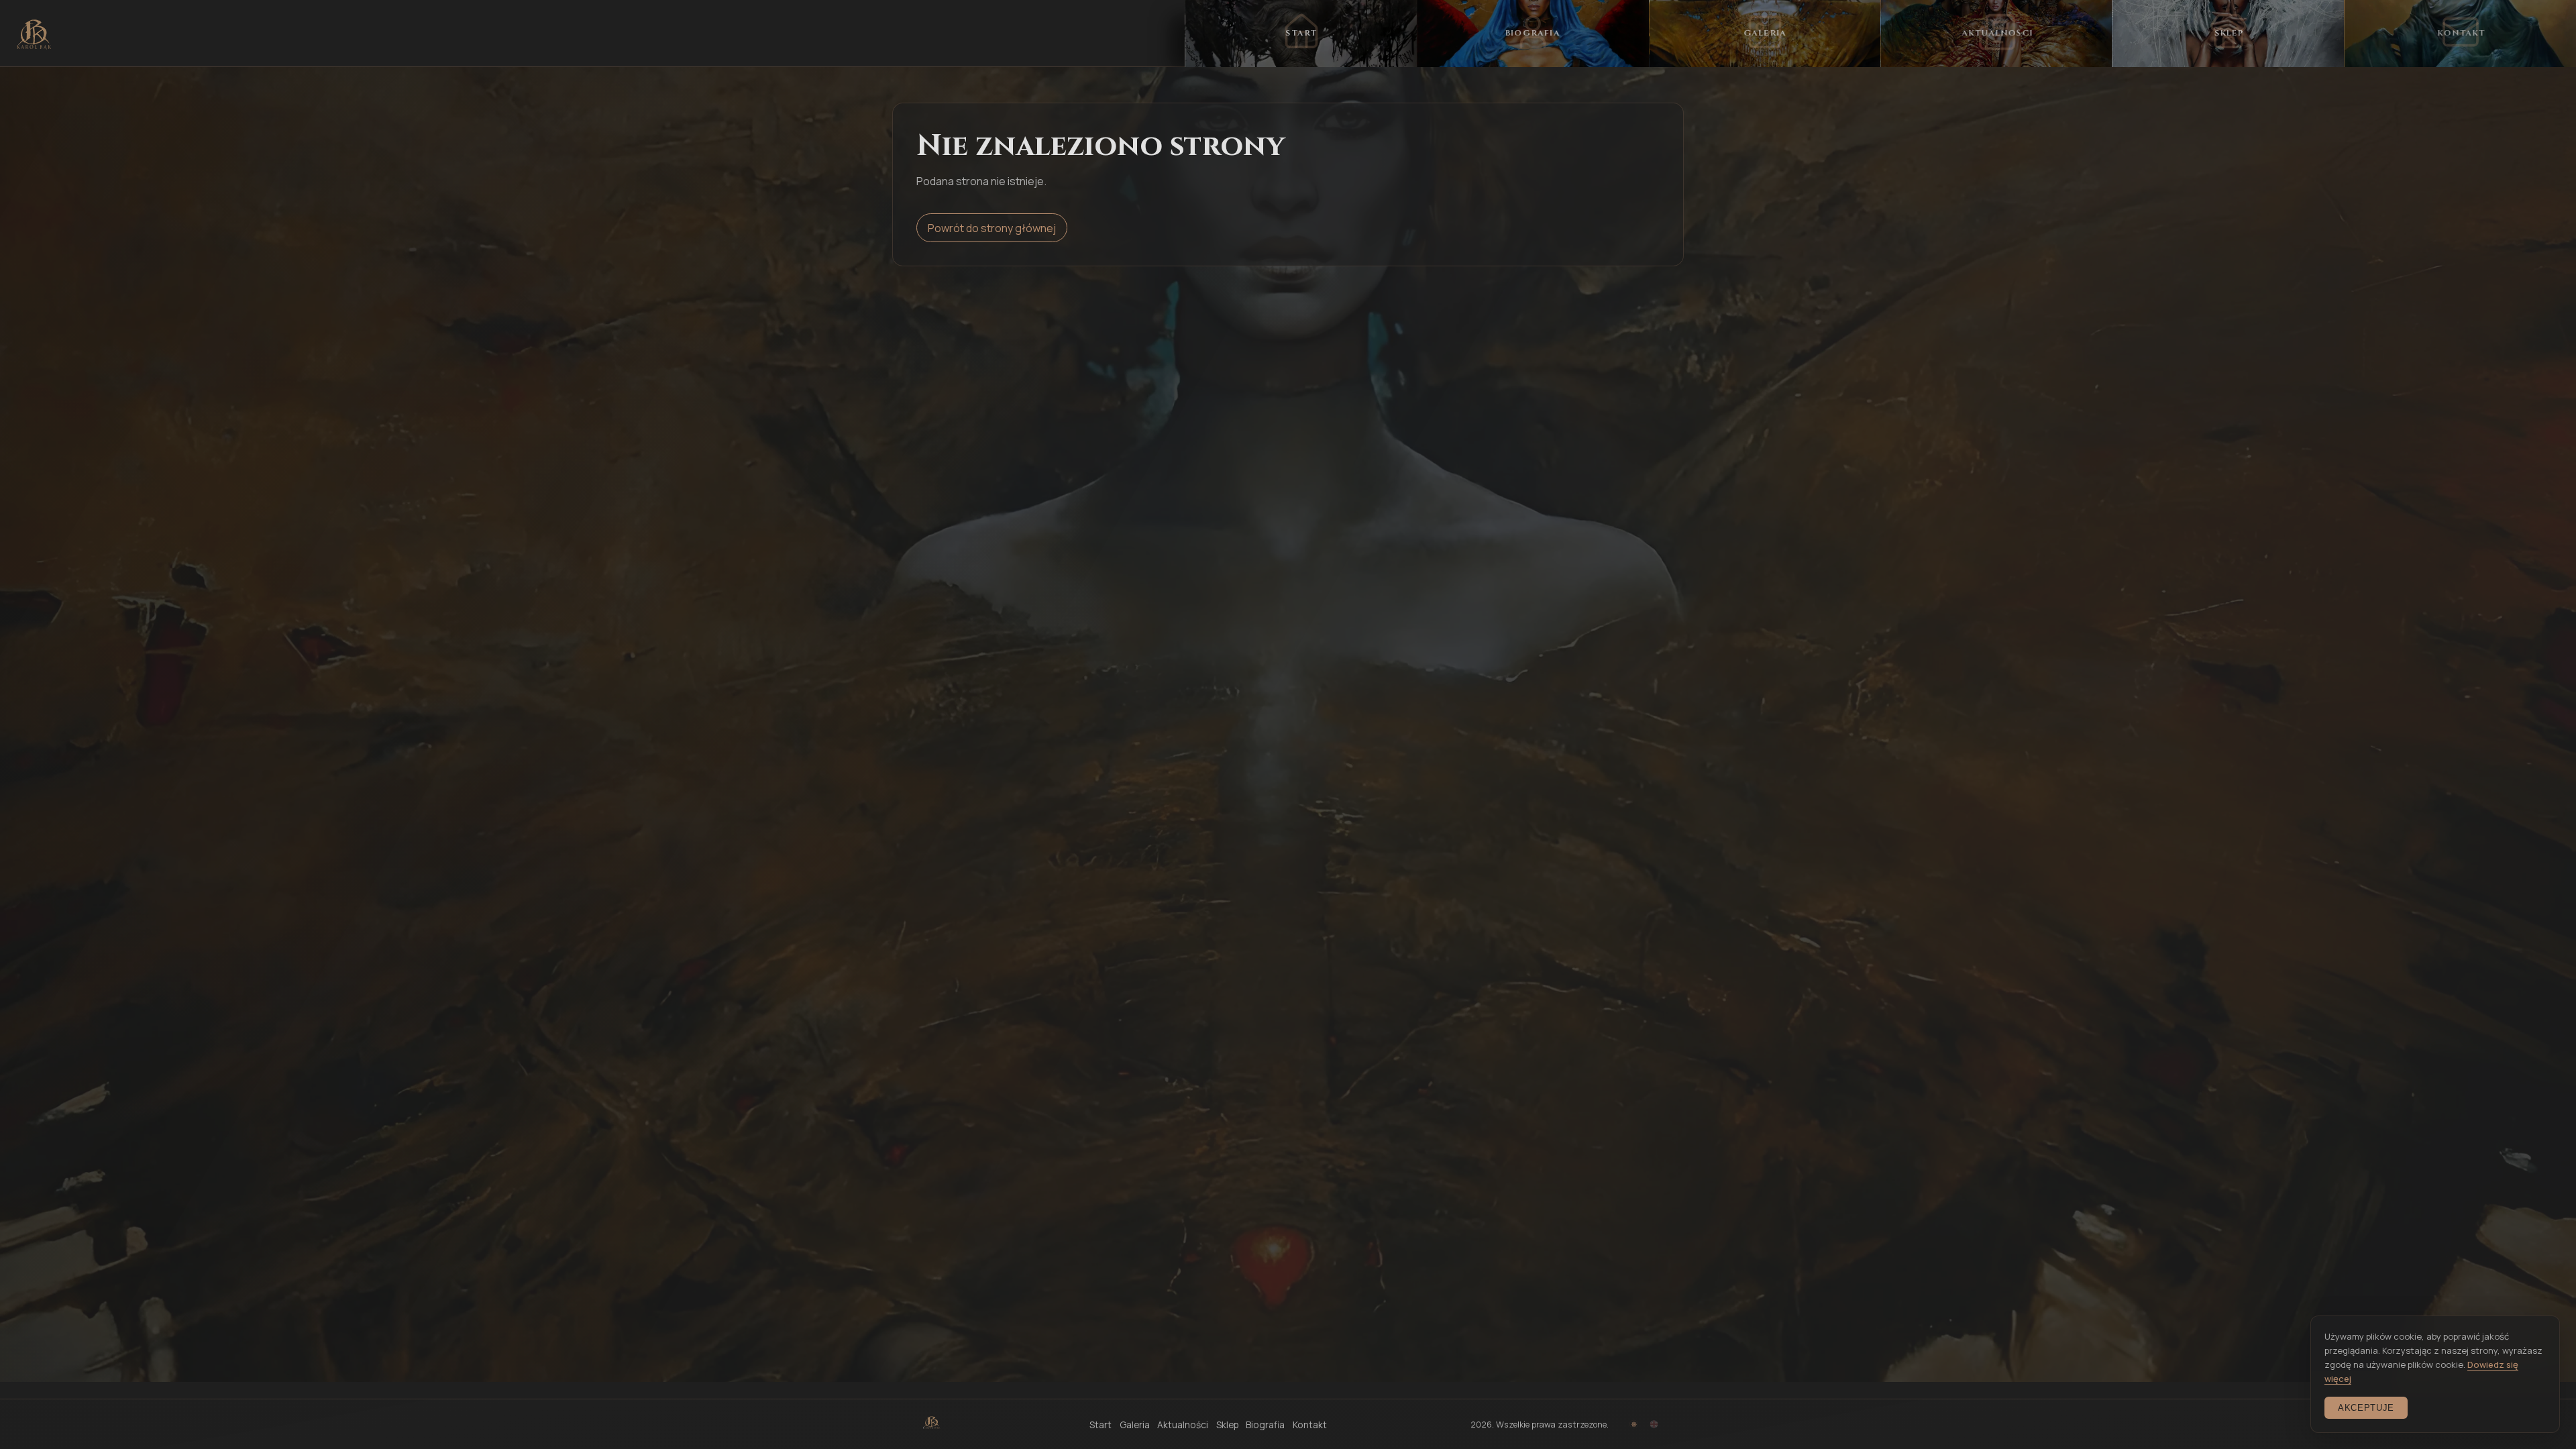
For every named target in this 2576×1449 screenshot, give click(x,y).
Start (1101, 1425)
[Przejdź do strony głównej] (34, 34)
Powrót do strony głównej (992, 228)
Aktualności (1183, 1425)
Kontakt (1310, 1425)
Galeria (1135, 1425)
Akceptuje (2366, 1408)
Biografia (1265, 1425)
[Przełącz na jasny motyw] (1634, 1425)
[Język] (1654, 1425)
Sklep (1227, 1425)
